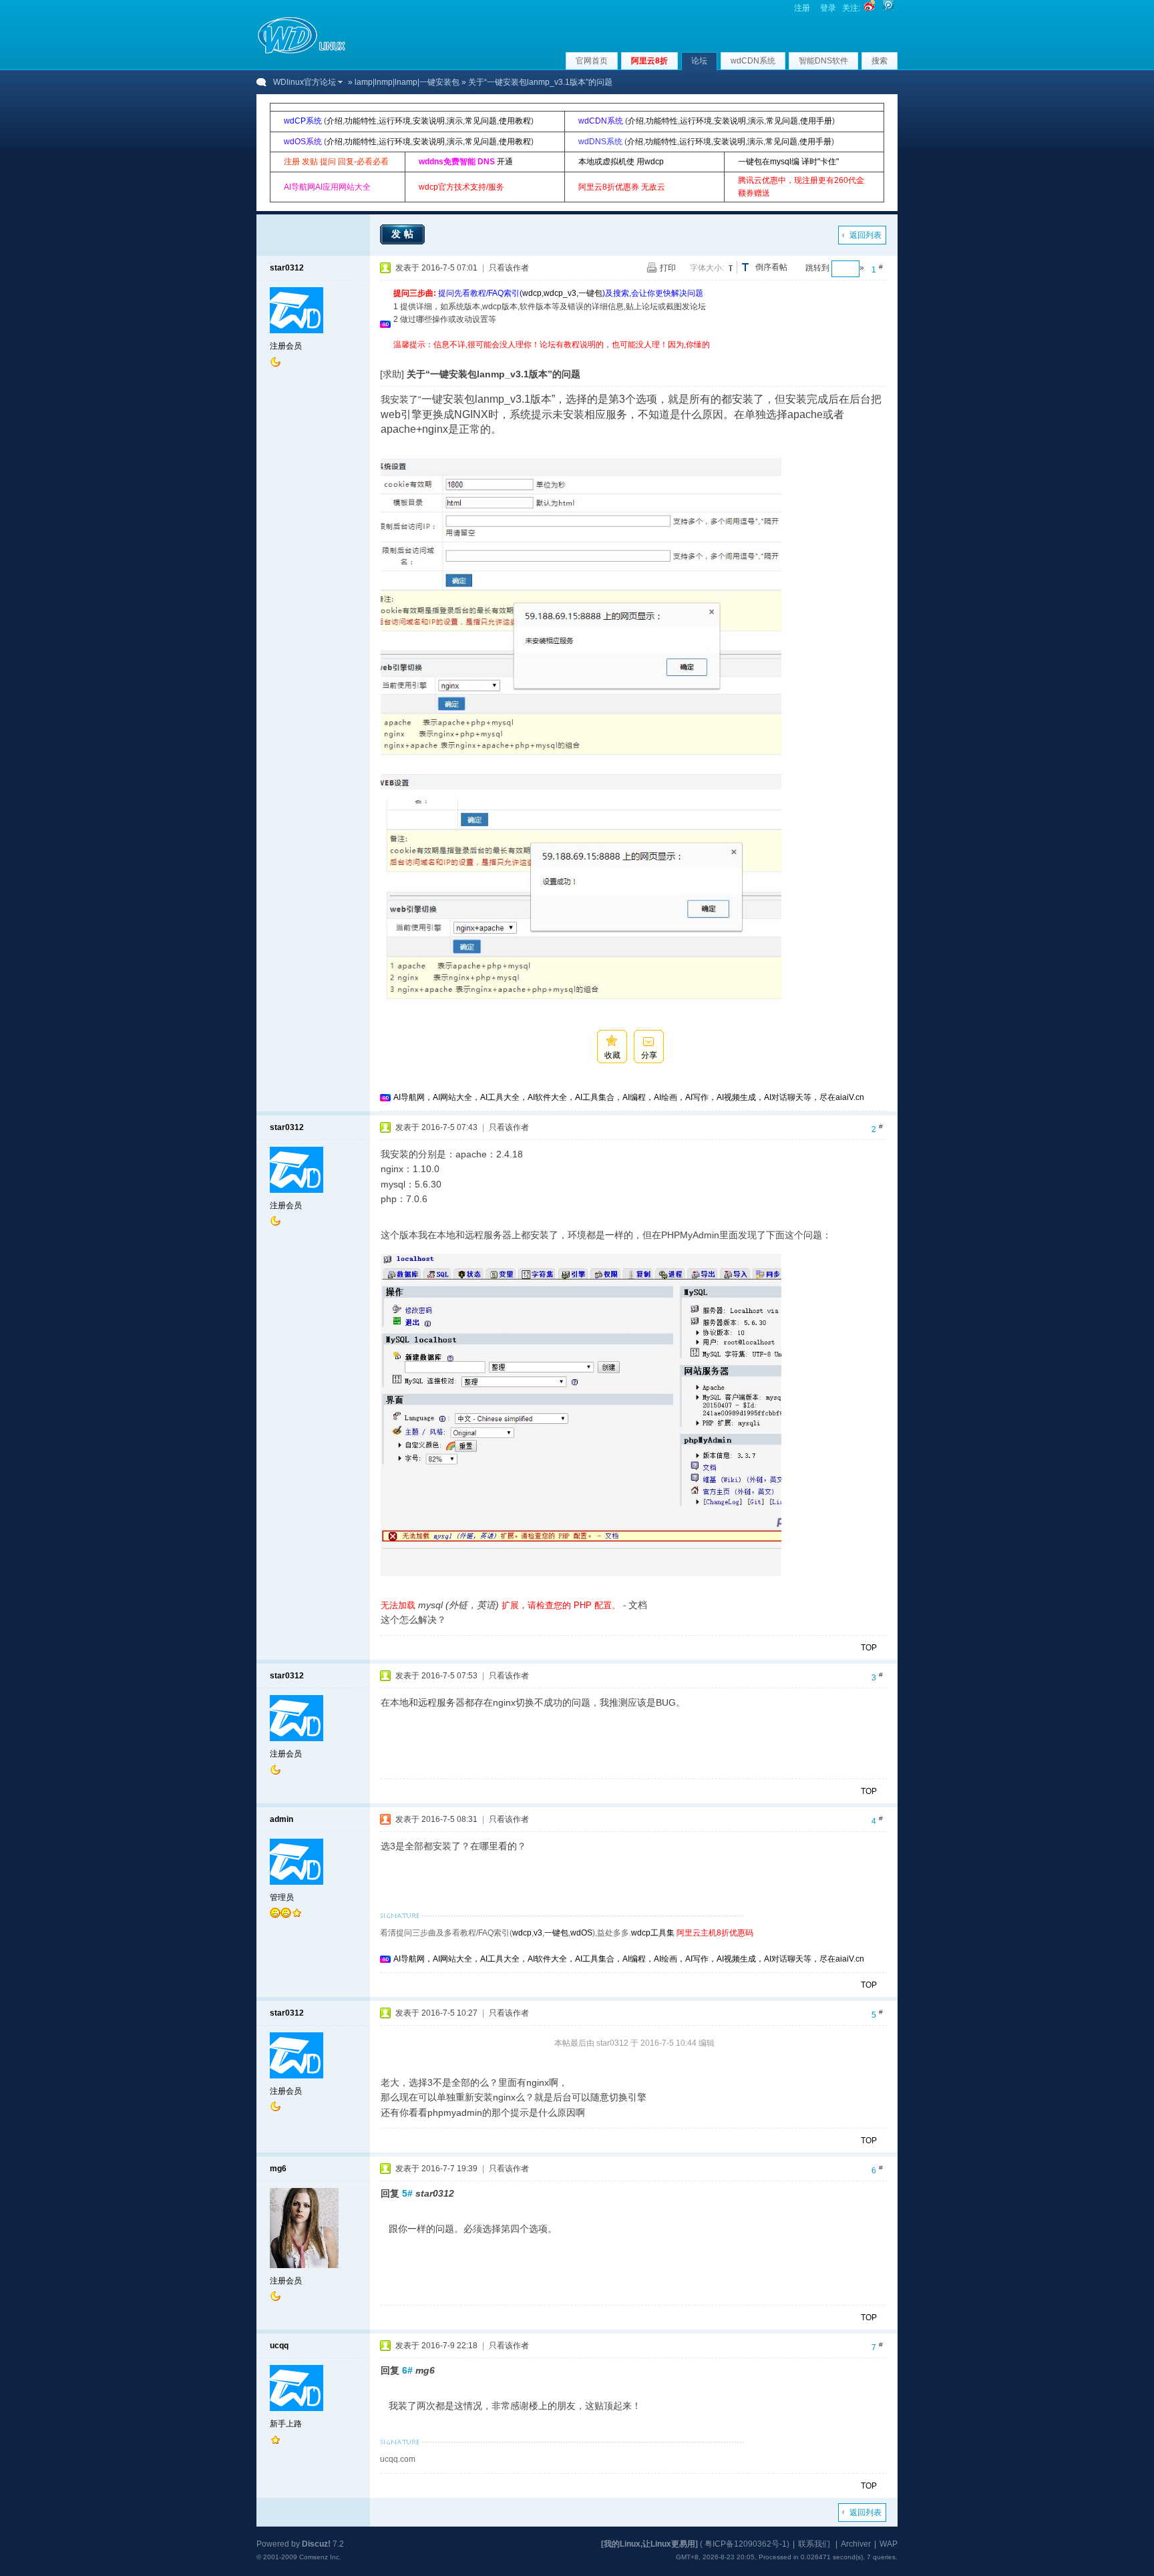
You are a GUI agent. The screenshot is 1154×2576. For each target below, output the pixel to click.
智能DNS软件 (823, 61)
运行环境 (395, 121)
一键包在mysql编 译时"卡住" (788, 162)
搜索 (880, 61)
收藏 (612, 1055)
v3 (538, 1933)
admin (281, 1819)
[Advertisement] (636, 356)
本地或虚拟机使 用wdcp (621, 162)
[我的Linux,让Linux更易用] (649, 2544)
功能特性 (361, 121)
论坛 (699, 61)
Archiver (856, 2544)
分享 (649, 1055)
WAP (889, 2544)
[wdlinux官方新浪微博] (870, 8)
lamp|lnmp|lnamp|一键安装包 (407, 82)
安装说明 (429, 121)
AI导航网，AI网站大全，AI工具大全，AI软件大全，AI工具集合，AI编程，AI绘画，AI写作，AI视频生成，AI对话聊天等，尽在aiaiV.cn (629, 1097)
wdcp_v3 (560, 293)
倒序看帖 (771, 267)
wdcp (532, 293)
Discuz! (316, 2544)
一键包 (590, 293)
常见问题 (481, 121)
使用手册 (816, 121)
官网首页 (592, 61)
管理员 (282, 1897)
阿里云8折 (649, 61)
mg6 (278, 2169)
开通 (505, 162)
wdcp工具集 (653, 1933)
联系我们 (814, 2544)
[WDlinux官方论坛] (302, 52)
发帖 (404, 234)
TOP (869, 1648)
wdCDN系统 (753, 61)
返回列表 (865, 235)
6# (407, 2370)
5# (407, 2193)
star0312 (287, 268)
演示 (455, 121)
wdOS (581, 1933)
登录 (828, 8)
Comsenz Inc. (320, 2557)
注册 (802, 8)
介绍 (335, 121)
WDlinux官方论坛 (305, 82)
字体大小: (707, 268)
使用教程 (515, 121)
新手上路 (286, 2424)
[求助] (392, 374)
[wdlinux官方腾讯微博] (888, 8)
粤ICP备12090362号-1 (746, 2544)
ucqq (279, 2346)
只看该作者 (509, 268)
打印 (668, 268)
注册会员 (286, 346)
